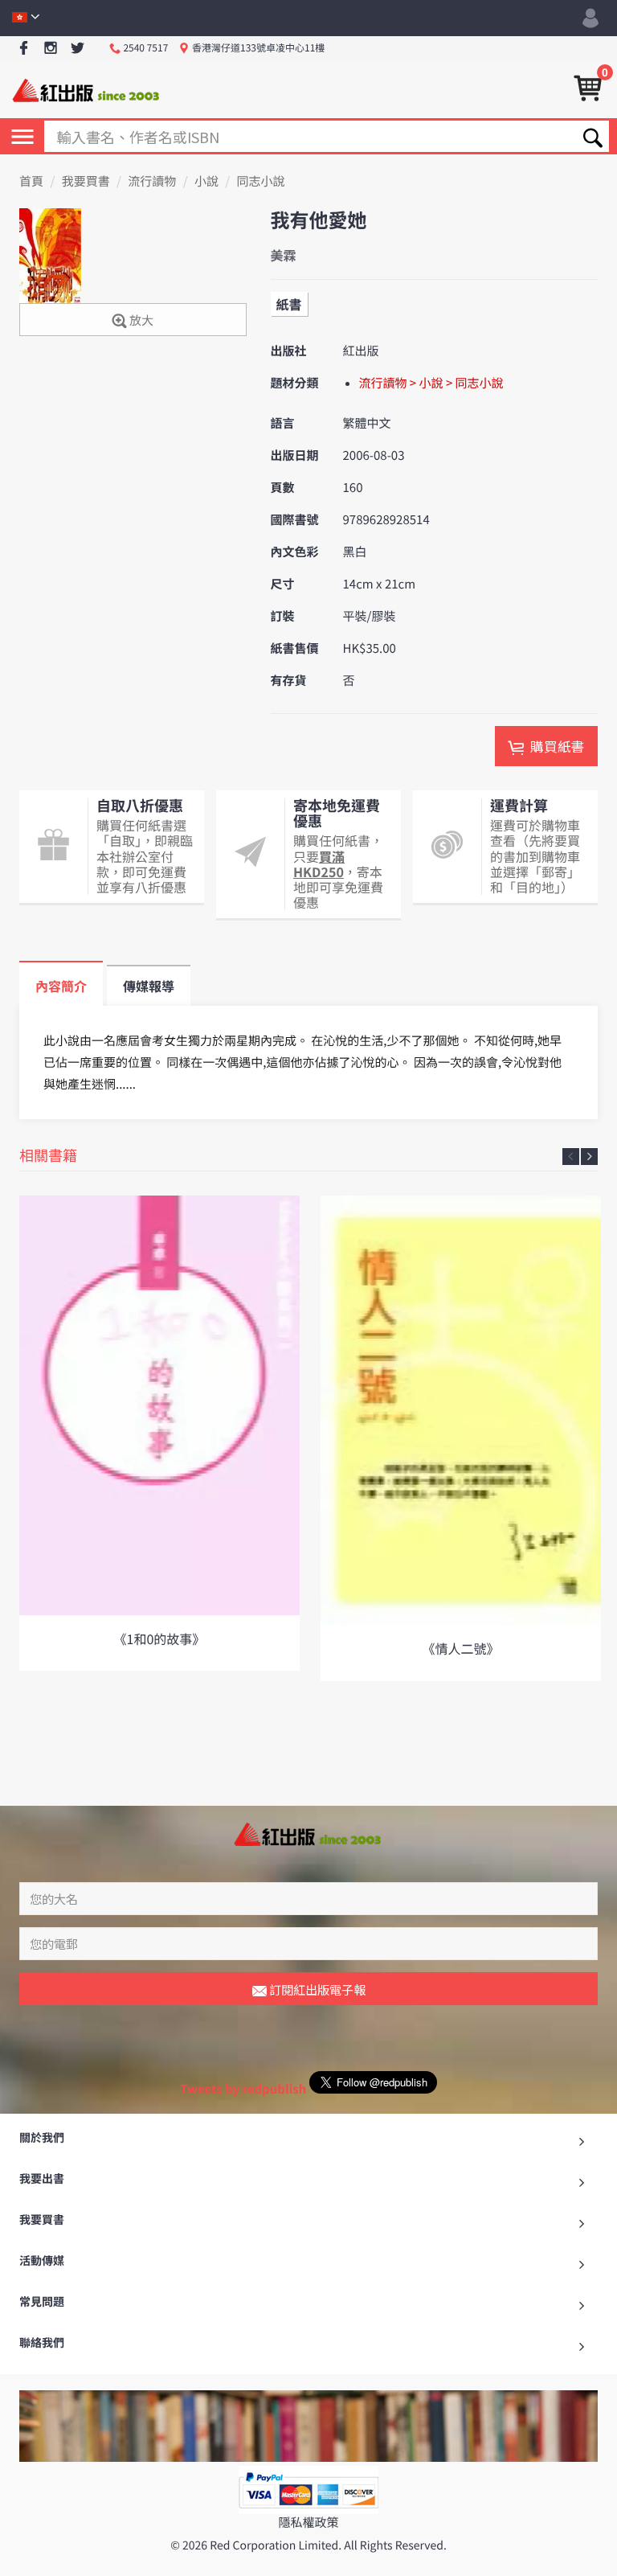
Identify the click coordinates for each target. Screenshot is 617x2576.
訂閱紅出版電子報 (316, 1989)
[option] (159, 1433)
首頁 (31, 181)
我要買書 (86, 181)
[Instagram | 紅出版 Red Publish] (51, 49)
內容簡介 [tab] (61, 986)
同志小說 (261, 181)
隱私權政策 (308, 2523)
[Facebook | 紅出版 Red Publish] (24, 49)
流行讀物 (152, 181)
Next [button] (589, 1157)
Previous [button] (571, 1157)
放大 (140, 320)
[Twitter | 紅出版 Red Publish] (78, 49)
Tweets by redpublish (243, 2089)
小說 (206, 181)
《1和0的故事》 (160, 1639)
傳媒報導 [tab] (149, 986)
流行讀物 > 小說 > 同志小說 (431, 383)
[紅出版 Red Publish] (87, 89)
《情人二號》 (460, 1648)
